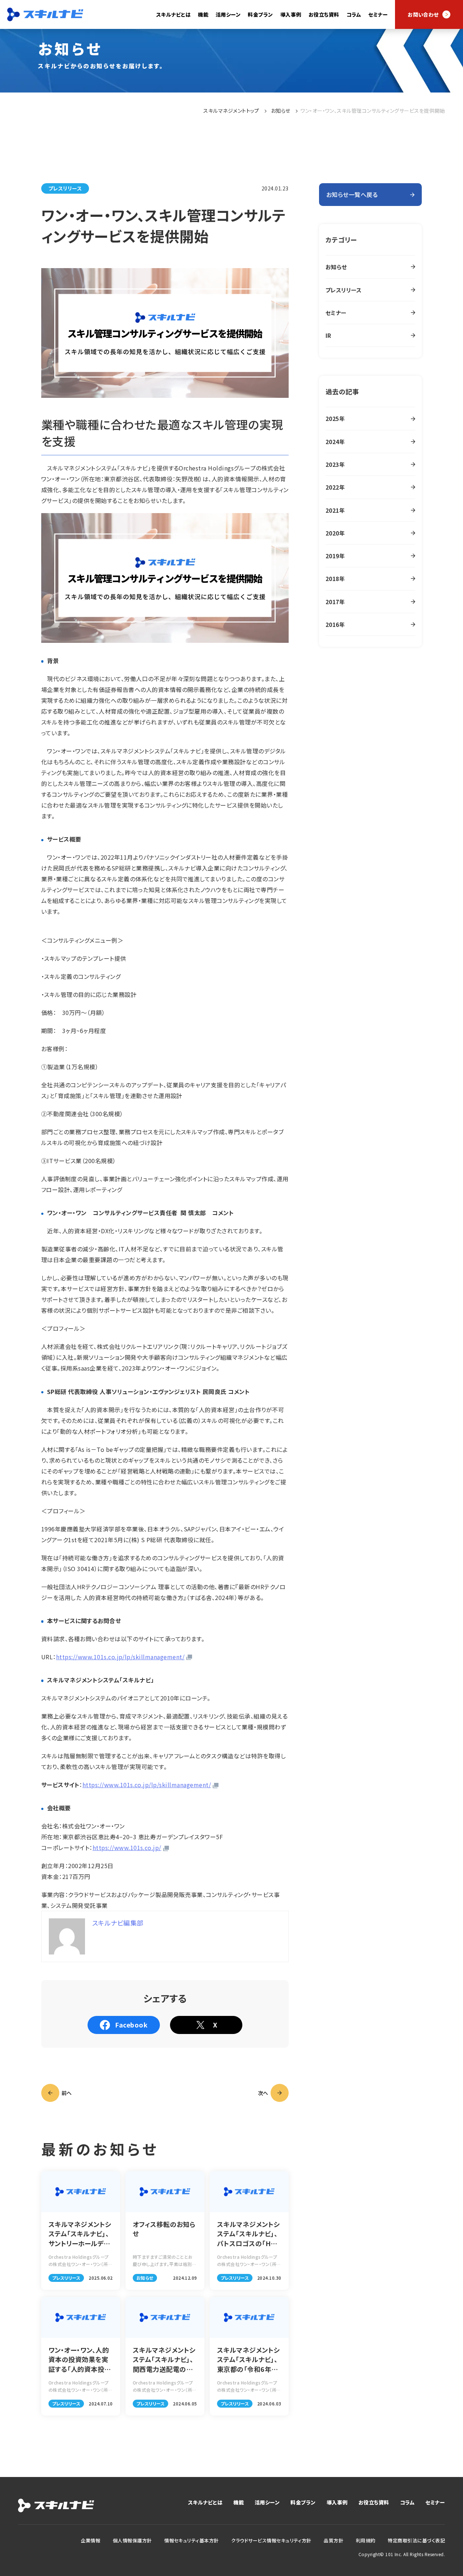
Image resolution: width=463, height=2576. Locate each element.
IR (328, 335)
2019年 (335, 556)
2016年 (335, 624)
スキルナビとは (173, 14)
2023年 (335, 464)
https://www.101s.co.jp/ (127, 1848)
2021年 (335, 510)
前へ (67, 2093)
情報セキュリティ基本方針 (192, 2540)
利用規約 (366, 2540)
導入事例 (291, 14)
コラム (354, 14)
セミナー (378, 14)
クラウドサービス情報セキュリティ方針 (271, 2540)
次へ (263, 2093)
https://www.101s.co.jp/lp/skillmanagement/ (120, 1657)
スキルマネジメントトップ (231, 111)
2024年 (335, 442)
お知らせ (281, 111)
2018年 (335, 579)
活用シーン (267, 2502)
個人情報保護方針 (132, 2540)
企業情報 (90, 2540)
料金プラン (260, 14)
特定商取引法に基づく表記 (416, 2540)
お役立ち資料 (324, 14)
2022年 (335, 487)
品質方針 (334, 2540)
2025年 (335, 418)
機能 (239, 2502)
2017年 (335, 602)
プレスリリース (65, 188)
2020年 (335, 533)
